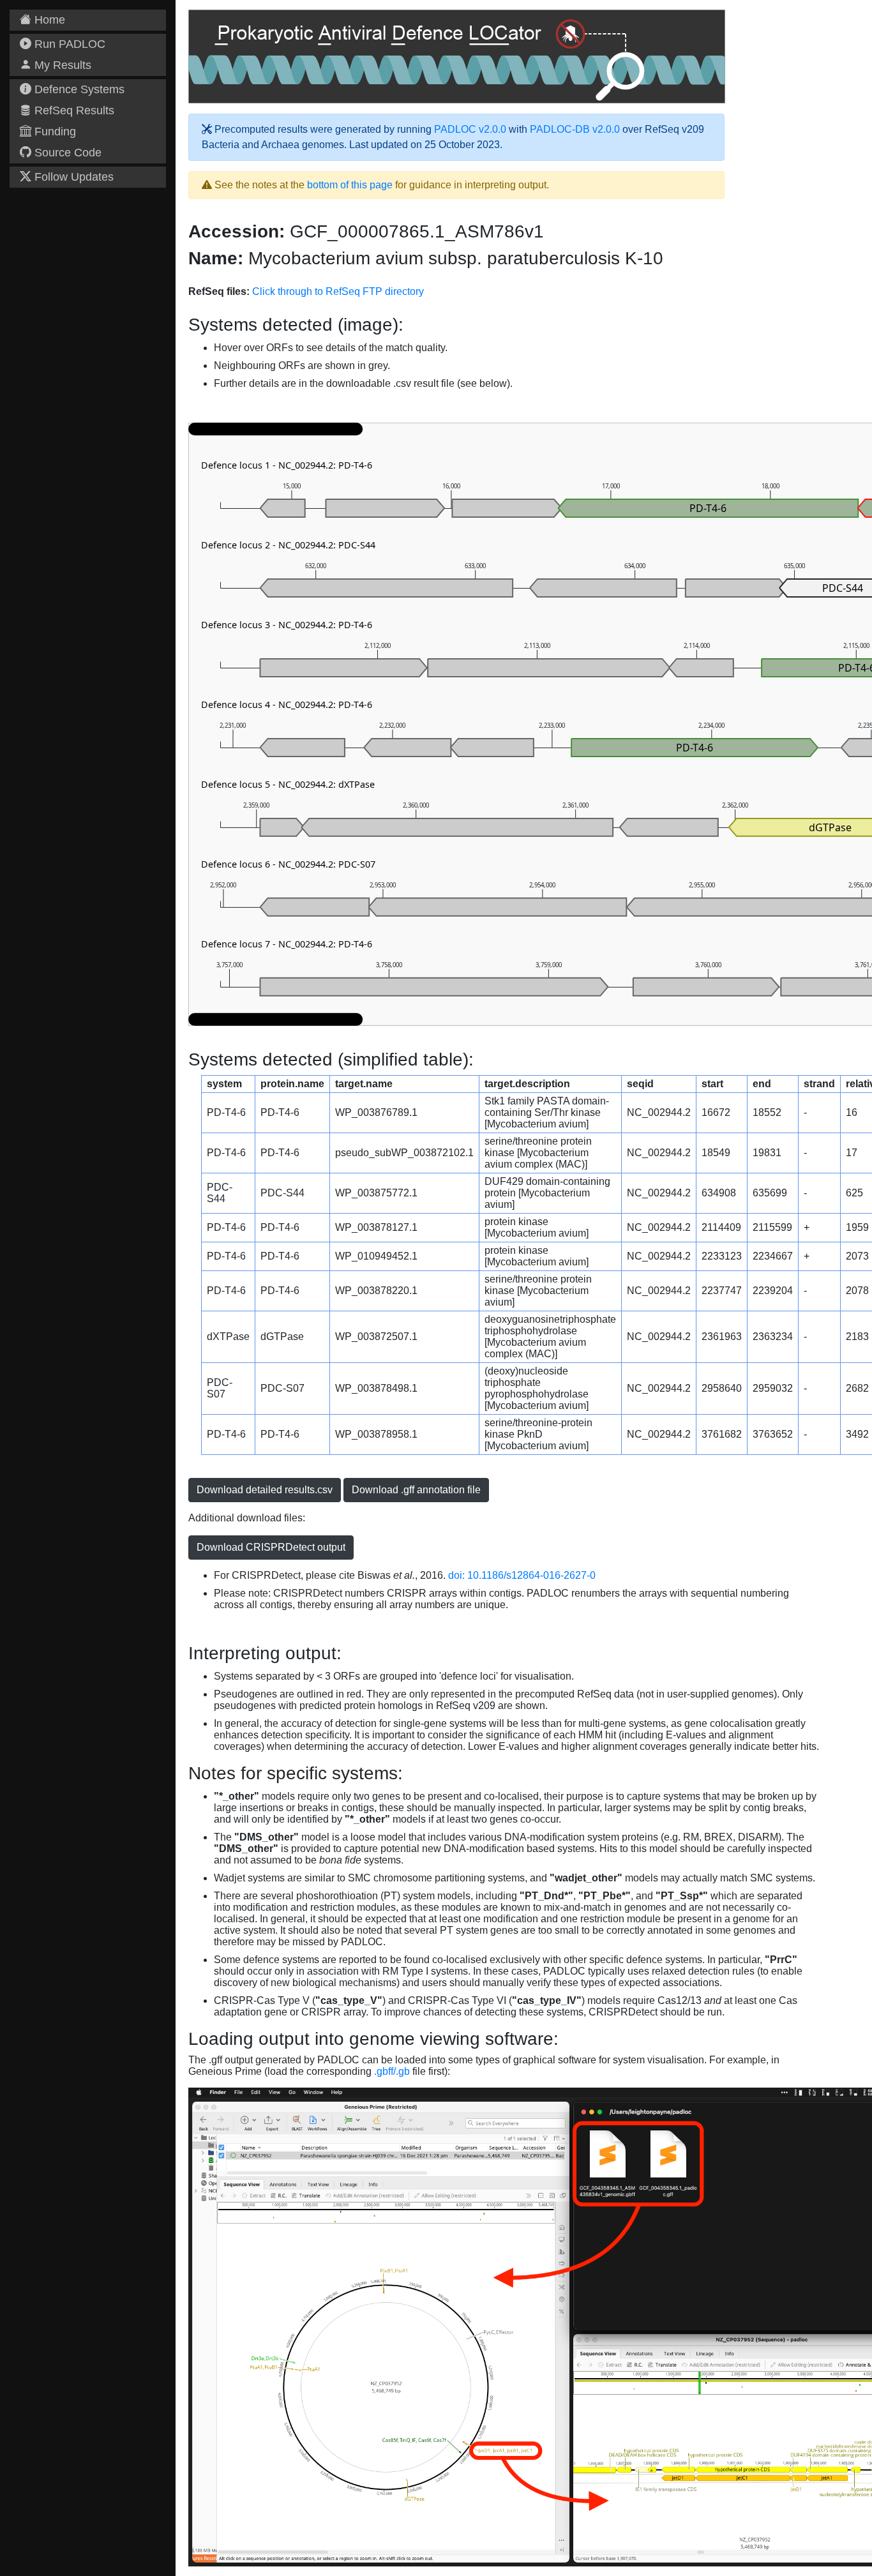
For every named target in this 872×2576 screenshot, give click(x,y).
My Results (61, 65)
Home (48, 20)
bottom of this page (350, 185)
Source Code (66, 153)
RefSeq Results (73, 110)
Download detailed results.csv (265, 1490)
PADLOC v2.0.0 (470, 129)
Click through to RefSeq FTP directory (338, 291)
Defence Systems (78, 89)
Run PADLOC (68, 44)
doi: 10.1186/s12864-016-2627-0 (522, 1575)
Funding (54, 132)
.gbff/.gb (392, 2071)
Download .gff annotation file (416, 1490)
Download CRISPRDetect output (271, 1547)
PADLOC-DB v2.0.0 (575, 129)
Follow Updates (72, 177)
